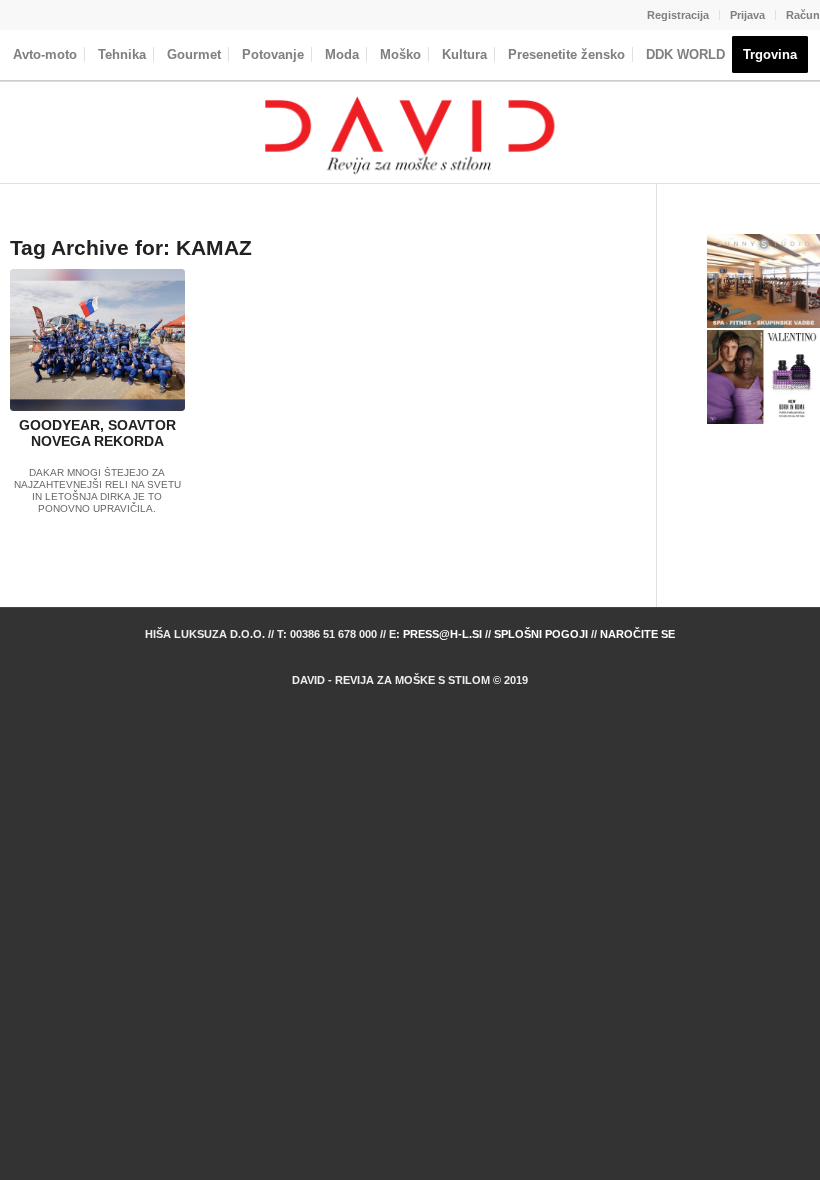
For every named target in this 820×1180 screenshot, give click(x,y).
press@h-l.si (442, 634)
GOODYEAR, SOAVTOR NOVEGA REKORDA (97, 433)
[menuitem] (678, 15)
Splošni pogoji (541, 634)
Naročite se (637, 634)
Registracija (678, 15)
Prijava (747, 15)
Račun (803, 15)
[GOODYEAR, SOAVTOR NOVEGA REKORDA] (97, 339)
